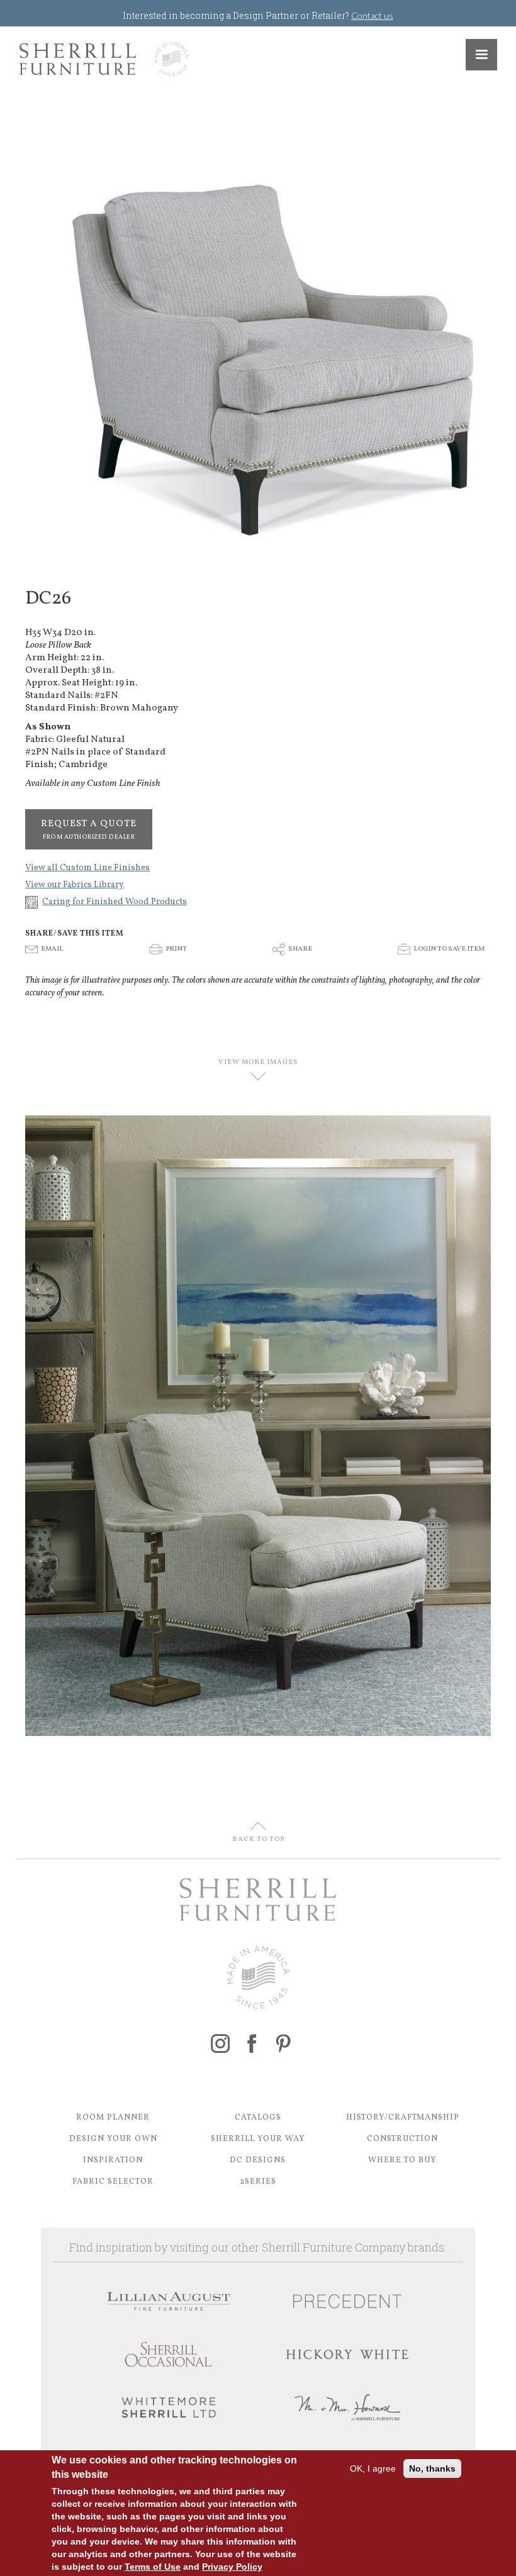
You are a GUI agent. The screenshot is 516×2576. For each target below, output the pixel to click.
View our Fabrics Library (75, 885)
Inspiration (113, 2160)
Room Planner (113, 2118)
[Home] (104, 59)
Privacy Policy (232, 2567)
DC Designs (258, 2160)
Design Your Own (113, 2139)
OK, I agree (373, 2468)
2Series (258, 2182)
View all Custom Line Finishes (87, 868)
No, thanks (432, 2468)
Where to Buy (402, 2160)
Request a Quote (89, 829)
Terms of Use (153, 2567)
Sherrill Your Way (258, 2139)
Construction (402, 2139)
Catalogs (258, 2118)
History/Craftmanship (403, 2118)
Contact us (372, 15)
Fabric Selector (113, 2182)
